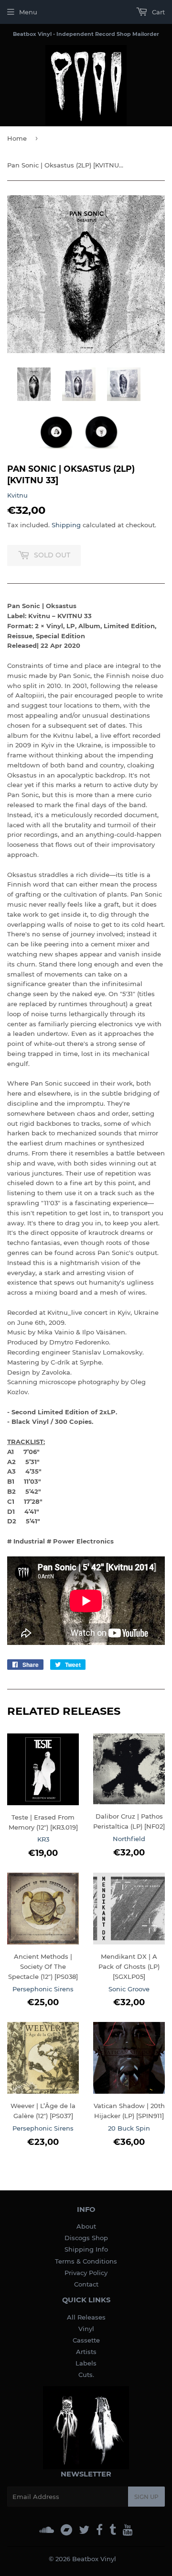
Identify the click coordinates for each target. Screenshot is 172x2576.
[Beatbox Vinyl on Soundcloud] (47, 2530)
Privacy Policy (86, 2273)
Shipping (66, 525)
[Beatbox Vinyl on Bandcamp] (66, 2530)
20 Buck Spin (129, 2128)
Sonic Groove (129, 1989)
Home (17, 138)
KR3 (43, 1839)
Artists (86, 2352)
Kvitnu (17, 495)
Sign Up (146, 2497)
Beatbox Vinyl (94, 2559)
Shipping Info (86, 2249)
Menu (28, 12)
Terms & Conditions (86, 2261)
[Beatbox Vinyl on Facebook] (99, 2530)
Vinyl (86, 2329)
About (86, 2226)
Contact (86, 2284)
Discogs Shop (86, 2238)
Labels (86, 2363)
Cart (157, 12)
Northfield (129, 1839)
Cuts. (86, 2375)
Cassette (86, 2340)
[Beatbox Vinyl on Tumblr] (113, 2530)
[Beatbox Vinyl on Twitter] (84, 2530)
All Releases (86, 2317)
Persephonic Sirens (43, 1989)
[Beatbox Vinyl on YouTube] (128, 2530)
